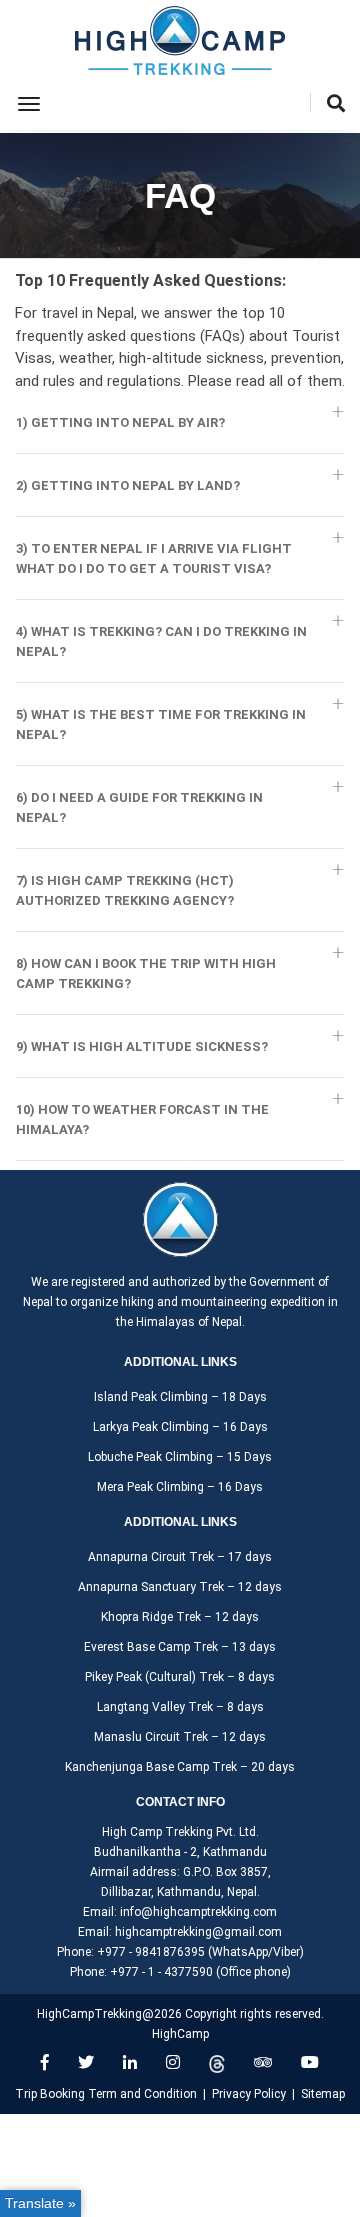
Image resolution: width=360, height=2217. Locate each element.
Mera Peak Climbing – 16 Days (180, 1487)
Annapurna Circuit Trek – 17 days (180, 1557)
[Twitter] (86, 2062)
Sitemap (323, 2094)
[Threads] (217, 2062)
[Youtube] (310, 2062)
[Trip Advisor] (263, 2062)
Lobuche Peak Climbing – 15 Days (180, 1457)
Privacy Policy (249, 2094)
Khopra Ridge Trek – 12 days (180, 1617)
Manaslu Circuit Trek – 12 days (180, 1737)
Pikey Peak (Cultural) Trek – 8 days (180, 1677)
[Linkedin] (130, 2062)
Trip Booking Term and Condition (106, 2094)
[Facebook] (45, 2062)
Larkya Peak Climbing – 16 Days (180, 1427)
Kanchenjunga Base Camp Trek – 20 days (180, 1767)
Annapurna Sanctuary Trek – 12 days (180, 1587)
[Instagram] (173, 2062)
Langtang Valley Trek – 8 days (180, 1707)
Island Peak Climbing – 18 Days (180, 1397)
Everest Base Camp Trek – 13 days (180, 1647)
